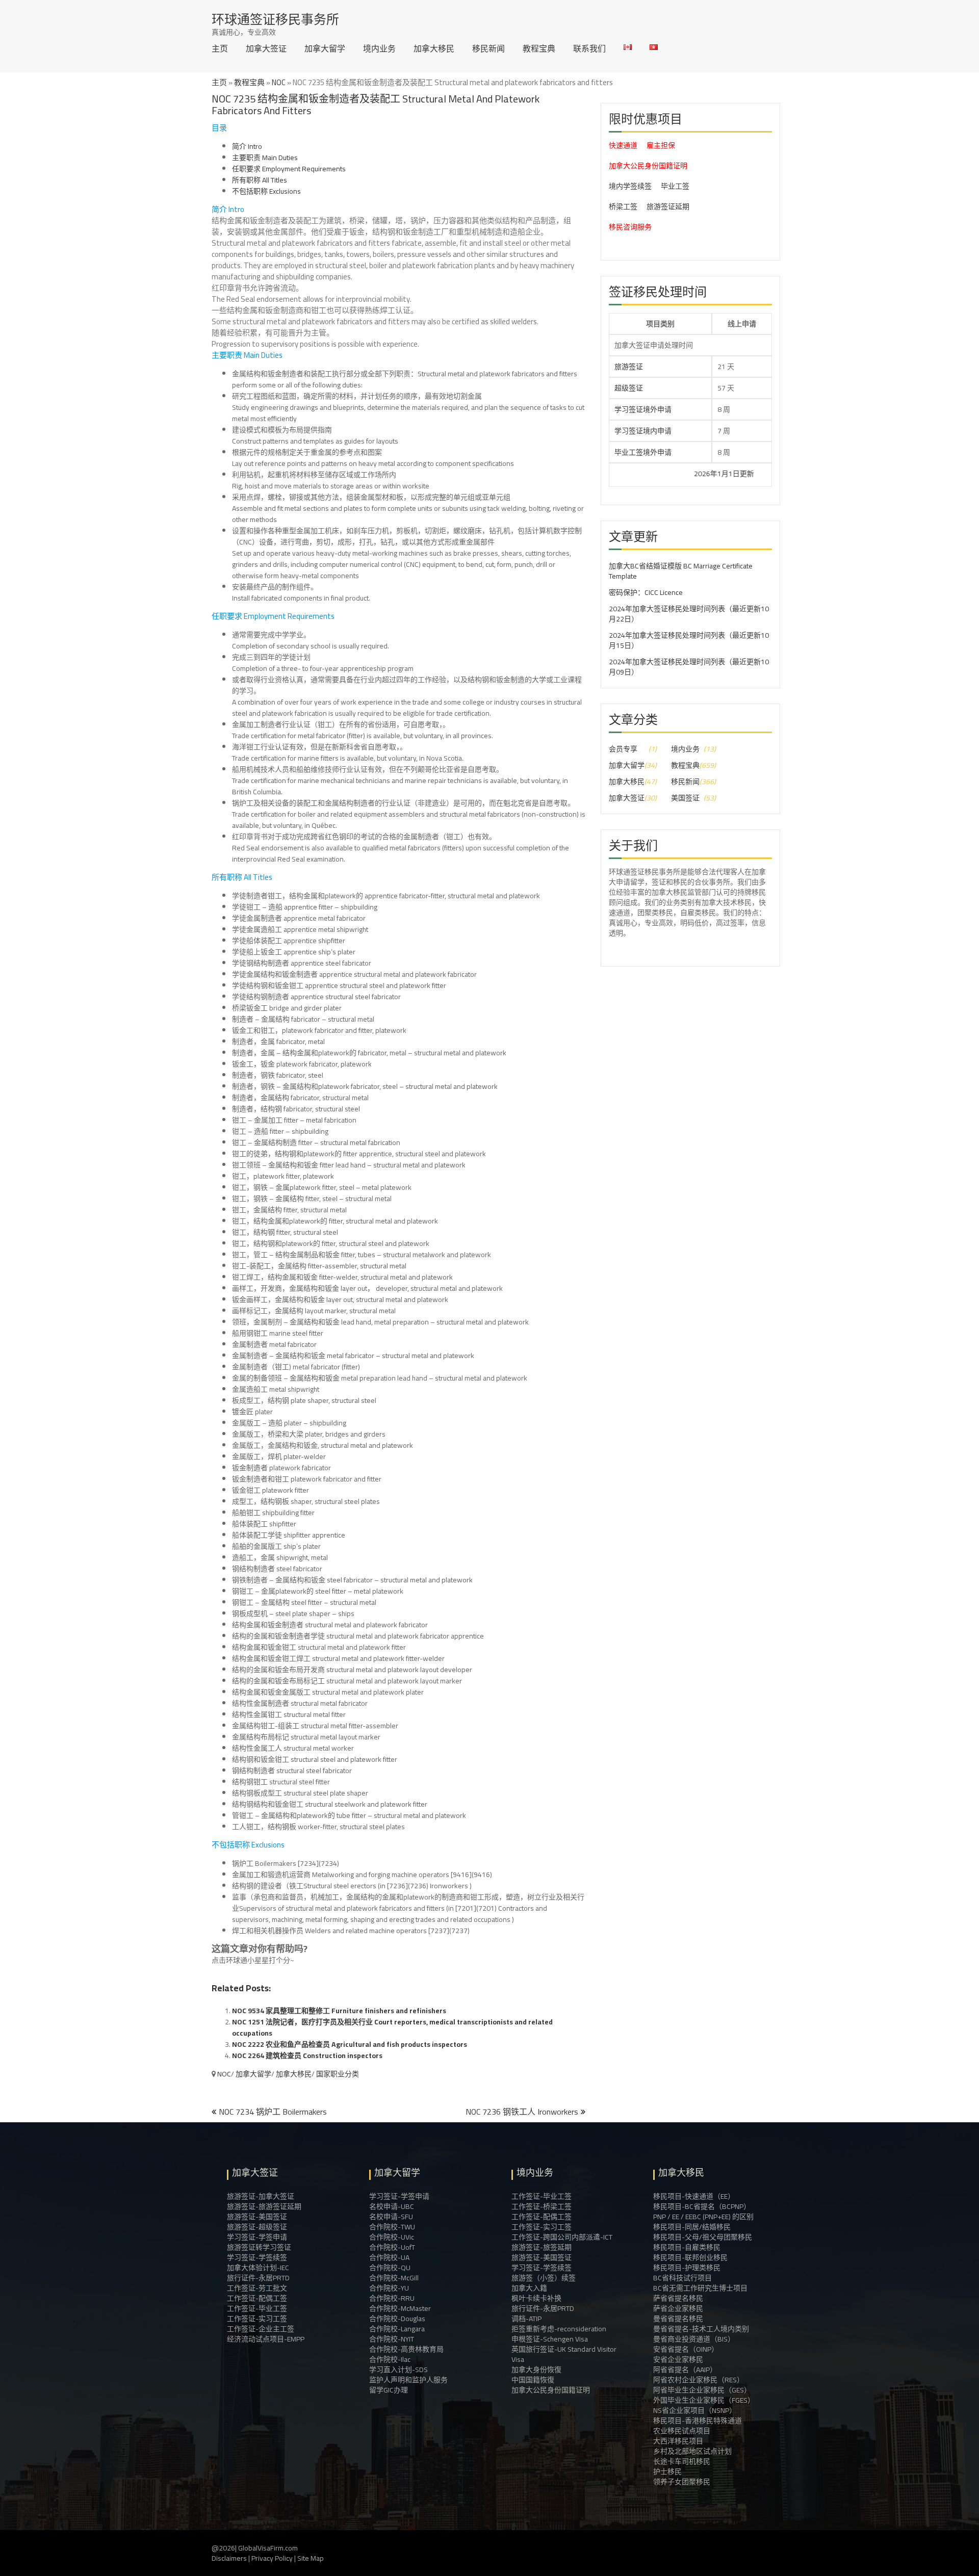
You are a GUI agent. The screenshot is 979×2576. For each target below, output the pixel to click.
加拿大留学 (325, 48)
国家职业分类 (338, 2074)
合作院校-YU (389, 2288)
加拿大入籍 (529, 2288)
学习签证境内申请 (643, 431)
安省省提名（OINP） (686, 2349)
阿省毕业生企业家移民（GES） (702, 2390)
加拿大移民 (434, 48)
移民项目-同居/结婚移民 (692, 2227)
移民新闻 (488, 48)
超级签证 (629, 388)
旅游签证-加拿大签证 (261, 2196)
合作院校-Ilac (390, 2359)
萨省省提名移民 (678, 2298)
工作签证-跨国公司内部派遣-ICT (562, 2237)
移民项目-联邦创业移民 (690, 2257)
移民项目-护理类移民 (687, 2268)
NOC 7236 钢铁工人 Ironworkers (522, 2112)
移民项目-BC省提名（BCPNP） (702, 2206)
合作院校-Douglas (397, 2319)
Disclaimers (229, 2558)
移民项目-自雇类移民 (687, 2247)
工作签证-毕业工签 (257, 2308)
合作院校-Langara (397, 2329)
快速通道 (623, 145)
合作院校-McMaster (400, 2308)
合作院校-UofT (392, 2247)
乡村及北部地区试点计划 (692, 2451)
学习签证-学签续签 (257, 2257)
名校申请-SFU (391, 2217)
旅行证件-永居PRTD (258, 2278)
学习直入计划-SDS (398, 2370)
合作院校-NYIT (392, 2339)
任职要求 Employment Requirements (289, 169)
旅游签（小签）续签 (544, 2278)
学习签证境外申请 (643, 409)
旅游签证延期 (668, 206)
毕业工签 (675, 186)
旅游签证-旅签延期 (542, 2247)
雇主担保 (661, 145)
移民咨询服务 (630, 227)
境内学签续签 (630, 186)
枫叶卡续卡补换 (536, 2298)
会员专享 (623, 749)
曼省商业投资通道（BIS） (694, 2339)
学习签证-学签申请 (257, 2237)
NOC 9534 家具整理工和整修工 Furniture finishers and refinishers (339, 2011)
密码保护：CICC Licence (646, 592)
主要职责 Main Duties (265, 158)
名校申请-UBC (392, 2206)
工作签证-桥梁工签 (542, 2206)
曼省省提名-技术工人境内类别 (701, 2329)
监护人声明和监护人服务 (408, 2380)
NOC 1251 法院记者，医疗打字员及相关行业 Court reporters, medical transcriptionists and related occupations (392, 2027)
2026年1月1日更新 (658, 474)
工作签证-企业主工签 (261, 2329)
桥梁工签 (623, 206)
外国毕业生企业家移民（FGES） (704, 2400)
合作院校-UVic (392, 2237)
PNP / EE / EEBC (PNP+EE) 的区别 (703, 2217)
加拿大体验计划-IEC (258, 2268)
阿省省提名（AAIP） (685, 2370)
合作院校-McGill (394, 2278)
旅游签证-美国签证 (257, 2217)
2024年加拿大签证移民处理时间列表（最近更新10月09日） (689, 667)
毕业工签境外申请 (643, 452)
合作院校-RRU (392, 2298)
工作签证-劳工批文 (257, 2288)
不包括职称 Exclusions (266, 191)
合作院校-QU (390, 2268)
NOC (279, 82)
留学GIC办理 (389, 2390)
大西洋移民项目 (678, 2441)
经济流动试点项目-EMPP (266, 2339)
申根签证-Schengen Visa (550, 2339)
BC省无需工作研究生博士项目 (700, 2288)
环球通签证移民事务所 (275, 19)
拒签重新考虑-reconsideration (559, 2329)
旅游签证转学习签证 (259, 2247)
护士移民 (667, 2471)
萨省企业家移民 (678, 2308)
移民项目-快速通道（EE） (694, 2196)
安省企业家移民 (678, 2359)
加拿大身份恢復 (536, 2370)
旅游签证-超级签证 (257, 2227)
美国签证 (685, 798)
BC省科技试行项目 (682, 2278)
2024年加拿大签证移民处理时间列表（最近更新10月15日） (689, 640)
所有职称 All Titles (260, 180)
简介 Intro (247, 146)
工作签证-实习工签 (257, 2319)
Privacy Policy (272, 2558)
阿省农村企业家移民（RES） (699, 2380)
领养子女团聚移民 (682, 2482)
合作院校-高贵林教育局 (406, 2349)
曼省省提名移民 (678, 2319)
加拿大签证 (266, 48)
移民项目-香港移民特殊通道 (698, 2421)
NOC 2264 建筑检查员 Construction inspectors (307, 2055)
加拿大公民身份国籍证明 (648, 166)
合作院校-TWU (392, 2227)
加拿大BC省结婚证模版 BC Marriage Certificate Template (681, 571)
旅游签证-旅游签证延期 (264, 2206)
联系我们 (589, 48)
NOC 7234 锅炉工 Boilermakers (273, 2112)
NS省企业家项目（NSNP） (695, 2410)
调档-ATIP (526, 2319)
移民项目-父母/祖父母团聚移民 (703, 2237)
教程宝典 (539, 48)
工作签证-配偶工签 (257, 2298)
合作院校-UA (389, 2257)
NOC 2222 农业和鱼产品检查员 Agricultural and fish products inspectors (350, 2044)
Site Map (311, 2558)
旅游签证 (629, 367)
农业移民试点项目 (682, 2431)
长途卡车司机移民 (682, 2461)
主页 (220, 48)
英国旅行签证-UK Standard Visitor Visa (564, 2354)
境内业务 (379, 48)
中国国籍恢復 (533, 2380)
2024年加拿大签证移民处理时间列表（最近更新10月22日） (689, 614)
